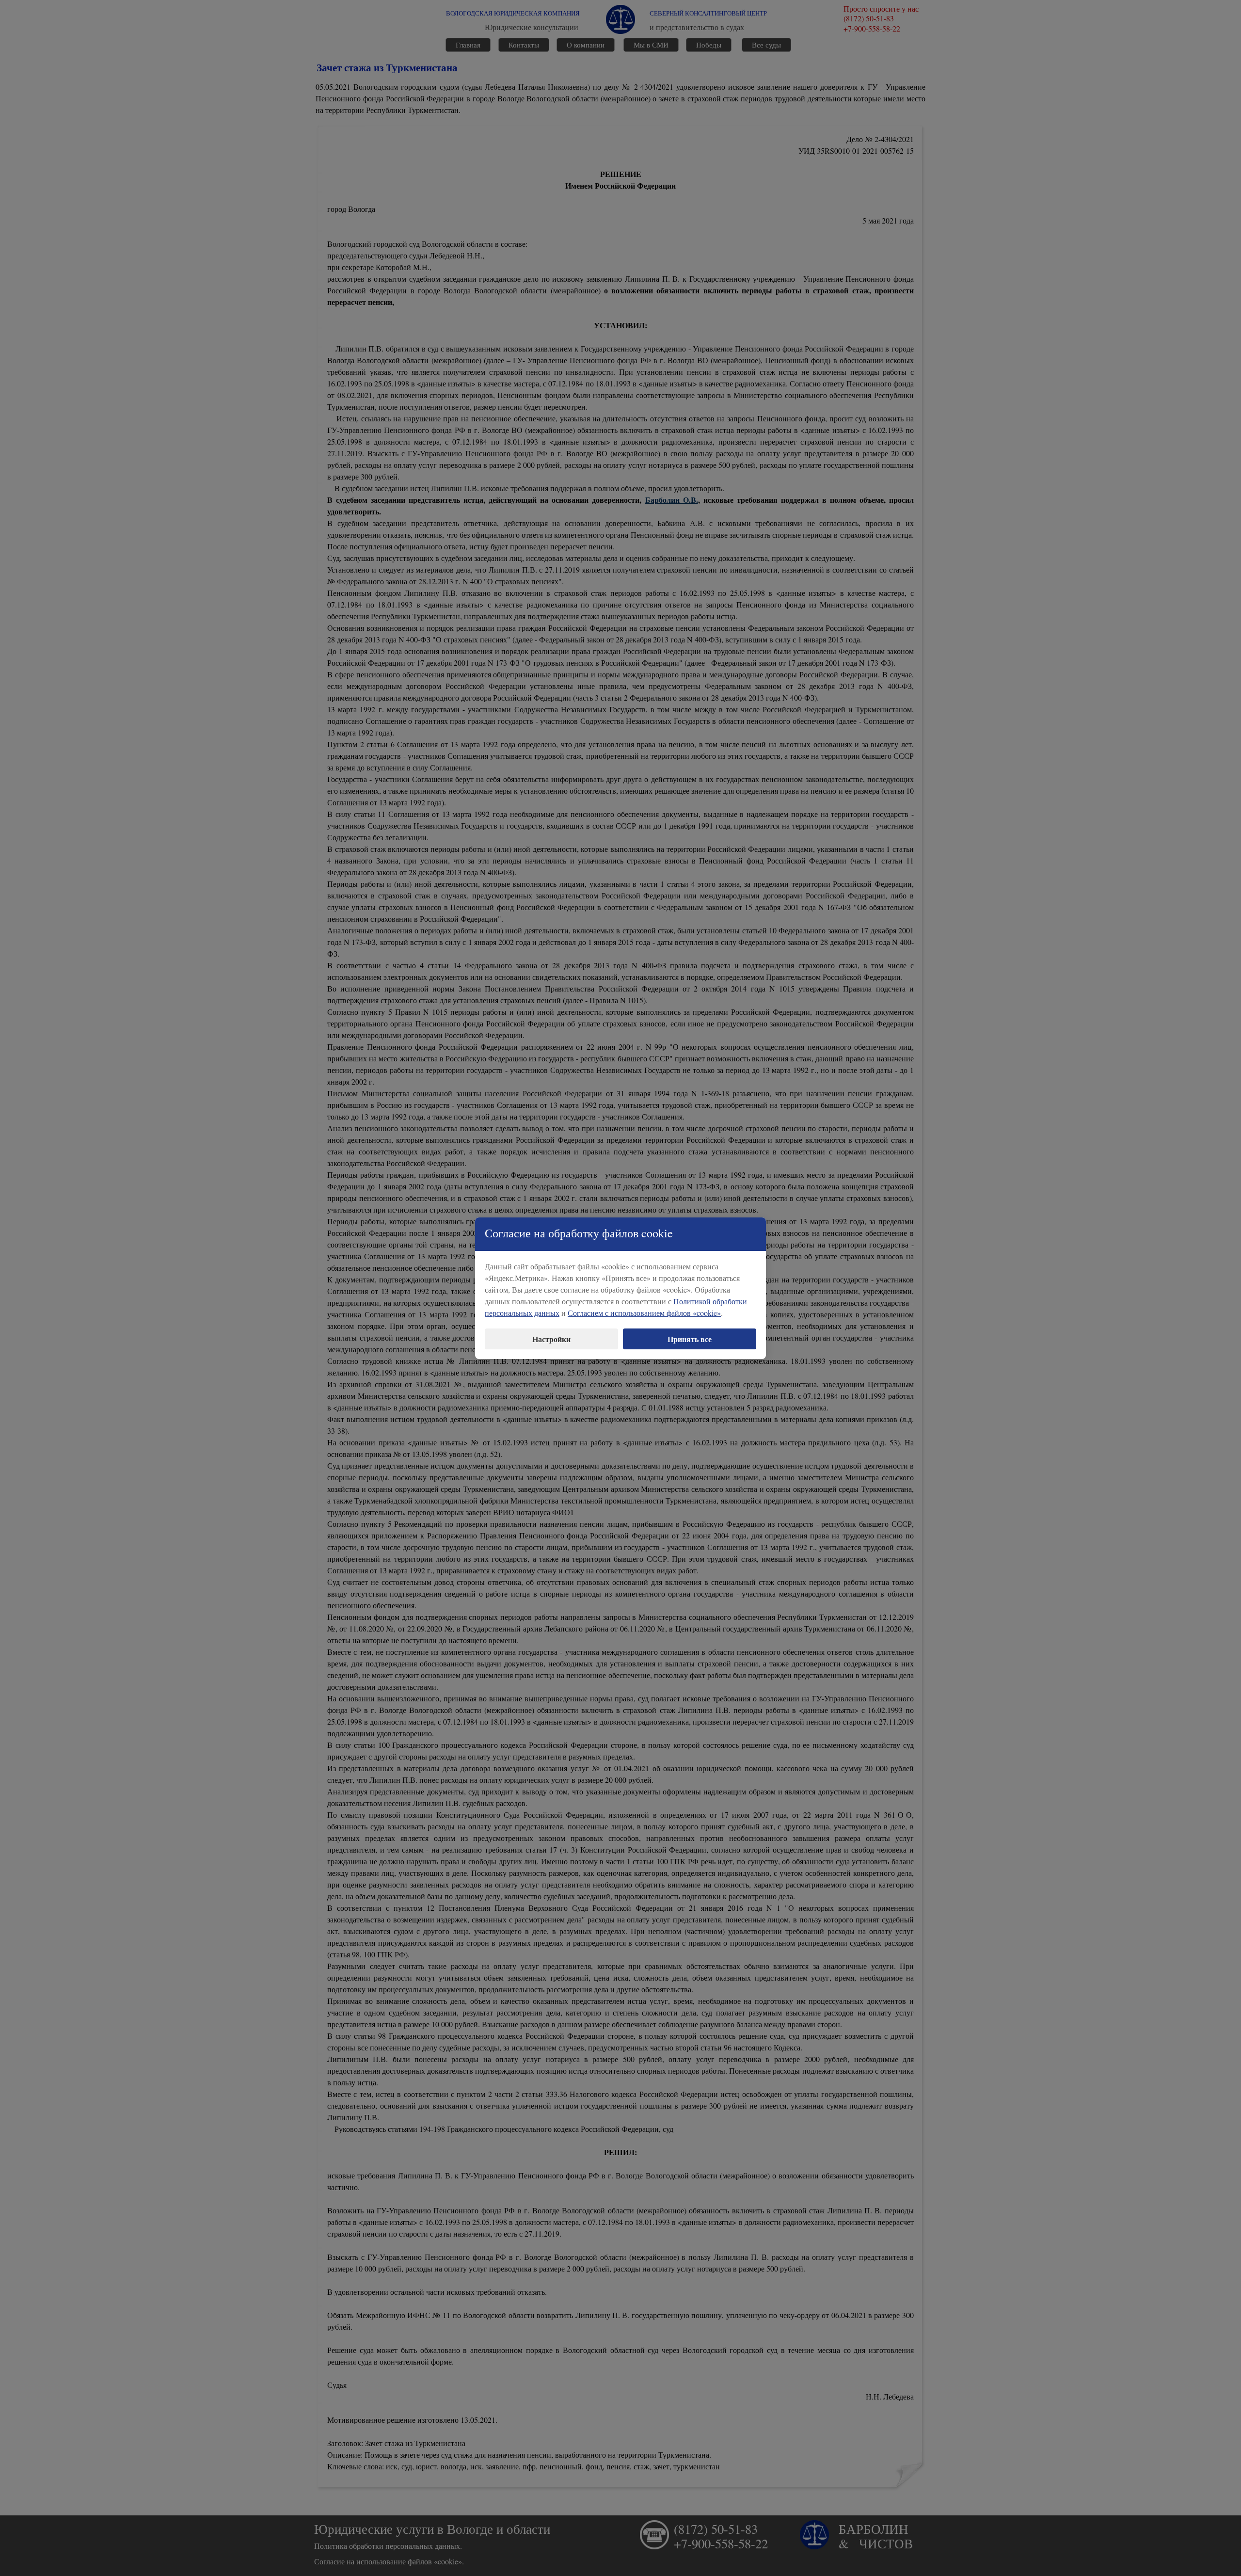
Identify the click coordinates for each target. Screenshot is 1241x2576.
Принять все (690, 1339)
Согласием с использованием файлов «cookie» (644, 1313)
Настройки (551, 1339)
